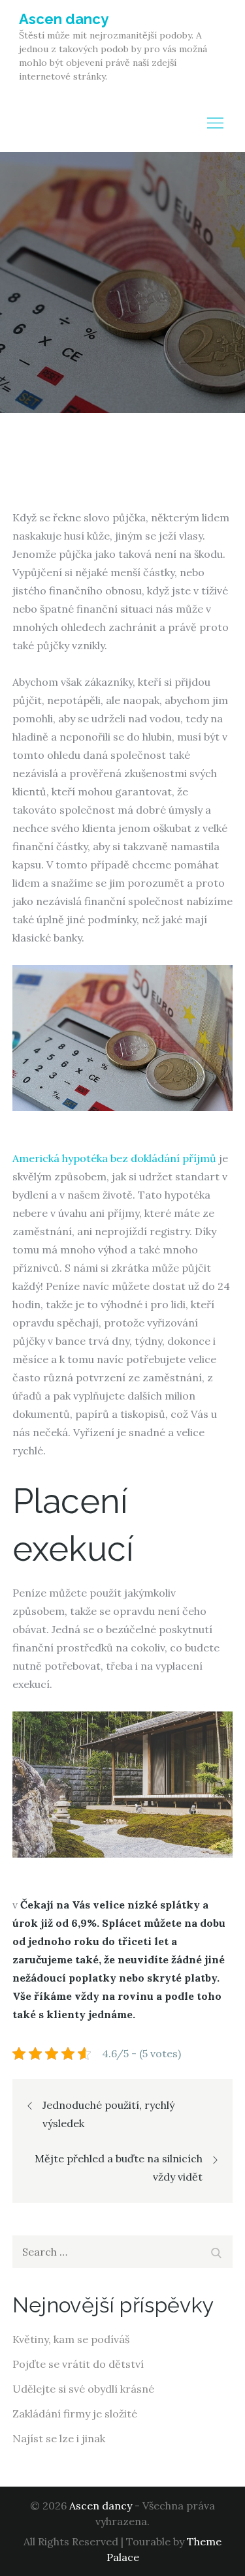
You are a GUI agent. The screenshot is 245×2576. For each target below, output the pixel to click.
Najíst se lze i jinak (59, 2438)
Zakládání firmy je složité (75, 2414)
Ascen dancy (64, 19)
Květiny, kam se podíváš (71, 2339)
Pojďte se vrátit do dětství (78, 2364)
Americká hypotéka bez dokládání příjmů (114, 1158)
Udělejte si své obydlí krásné (83, 2389)
